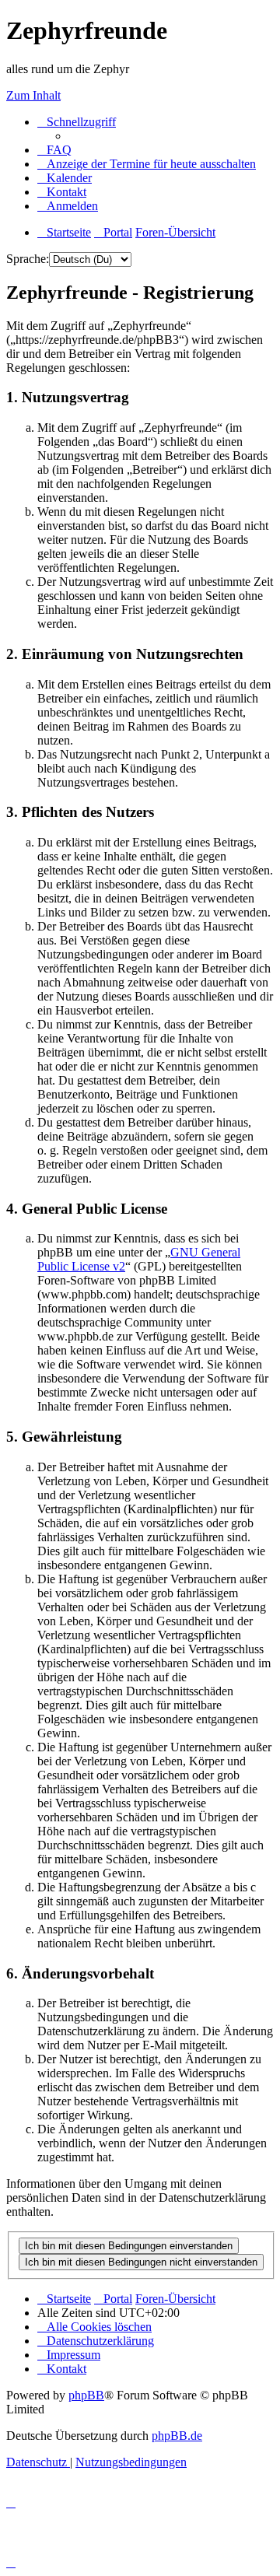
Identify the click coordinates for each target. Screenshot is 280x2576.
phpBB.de (177, 2436)
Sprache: (28, 259)
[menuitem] (54, 150)
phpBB (86, 2395)
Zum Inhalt (33, 95)
